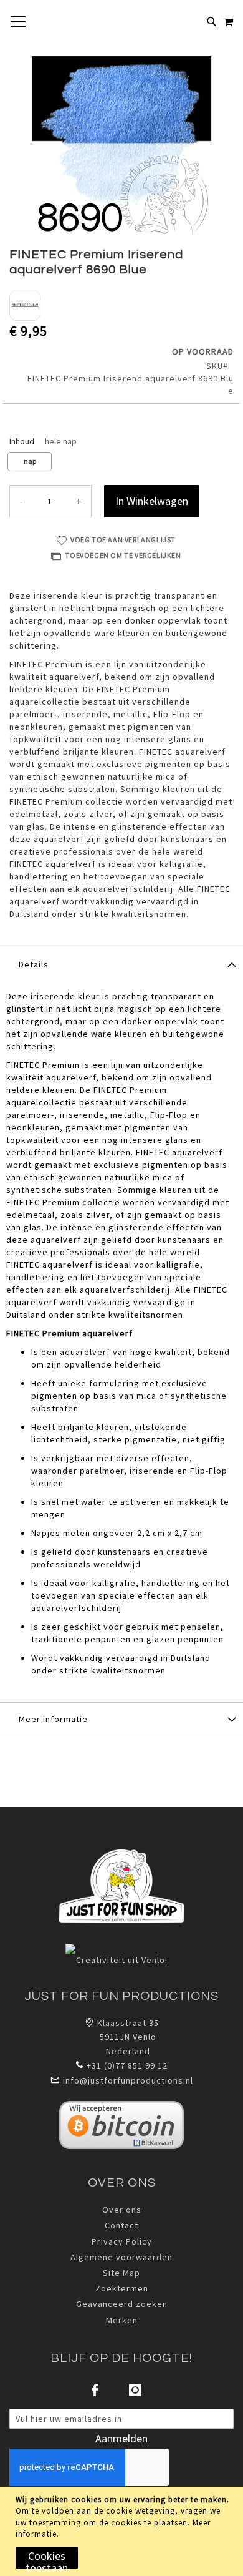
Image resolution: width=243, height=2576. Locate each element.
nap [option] (30, 461)
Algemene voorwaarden (121, 2257)
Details (34, 964)
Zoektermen (122, 2288)
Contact (121, 2225)
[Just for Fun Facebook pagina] (95, 2390)
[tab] (121, 964)
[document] (123, 2531)
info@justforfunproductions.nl (128, 2080)
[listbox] (121, 463)
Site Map (121, 2273)
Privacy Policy (122, 2241)
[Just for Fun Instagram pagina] (135, 2390)
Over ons (122, 2210)
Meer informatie (53, 1719)
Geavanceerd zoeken (122, 2304)
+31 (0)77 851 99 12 (127, 2065)
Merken (122, 2320)
